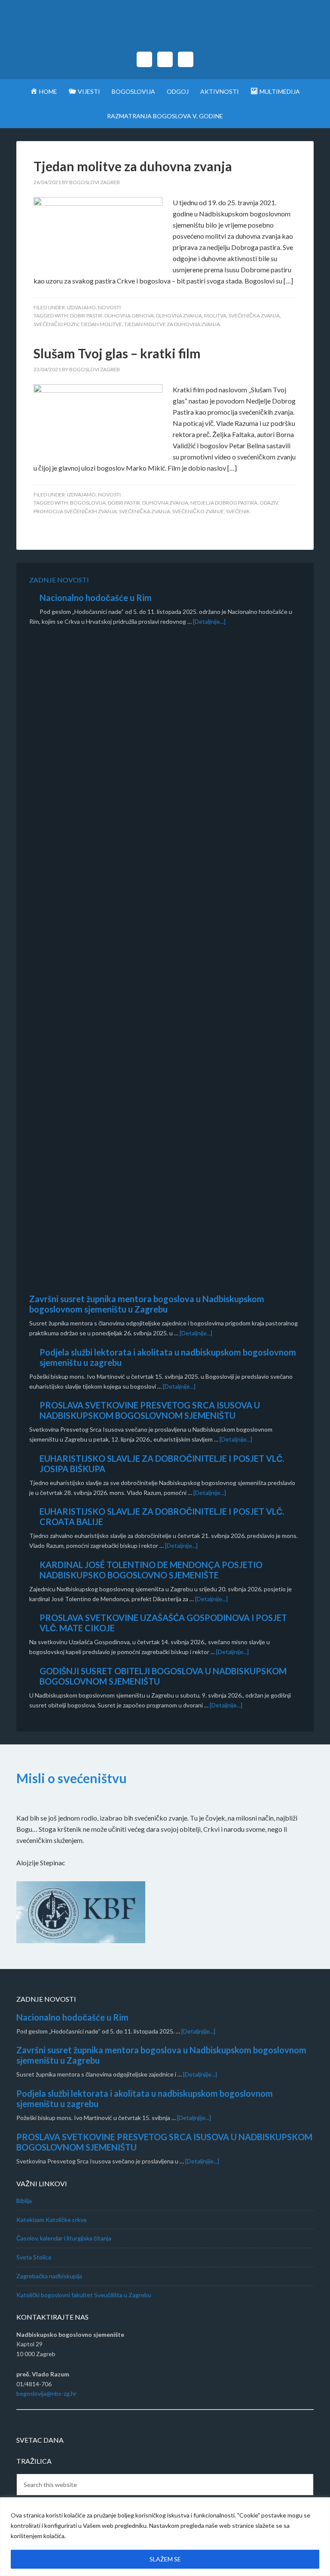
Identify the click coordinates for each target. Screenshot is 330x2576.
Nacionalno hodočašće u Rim (96, 598)
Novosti (109, 307)
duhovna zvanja (179, 316)
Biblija (24, 2201)
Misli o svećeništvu (72, 1778)
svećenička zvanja (254, 316)
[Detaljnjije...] (198, 2031)
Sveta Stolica (34, 2257)
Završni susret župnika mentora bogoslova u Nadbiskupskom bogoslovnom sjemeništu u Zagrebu (147, 1304)
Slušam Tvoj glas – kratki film (117, 353)
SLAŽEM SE (165, 2559)
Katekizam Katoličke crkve (52, 2220)
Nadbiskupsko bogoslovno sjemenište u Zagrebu (165, 30)
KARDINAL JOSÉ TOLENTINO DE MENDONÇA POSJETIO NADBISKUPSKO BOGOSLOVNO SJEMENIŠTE (151, 1570)
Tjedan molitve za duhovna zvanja (133, 166)
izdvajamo (81, 307)
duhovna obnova (129, 316)
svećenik (238, 511)
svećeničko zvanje (198, 511)
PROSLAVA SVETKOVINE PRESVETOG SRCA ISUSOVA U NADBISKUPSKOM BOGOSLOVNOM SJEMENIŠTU (150, 1410)
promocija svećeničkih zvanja (75, 511)
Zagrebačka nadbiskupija (49, 2276)
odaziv (269, 503)
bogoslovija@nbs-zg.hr (46, 2393)
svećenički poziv (56, 324)
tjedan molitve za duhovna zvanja (172, 324)
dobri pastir (86, 316)
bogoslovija (88, 503)
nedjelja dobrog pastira (224, 503)
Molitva (215, 316)
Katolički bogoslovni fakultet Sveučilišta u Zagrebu (84, 2295)
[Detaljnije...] (209, 621)
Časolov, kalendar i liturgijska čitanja (64, 2238)
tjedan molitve (101, 324)
